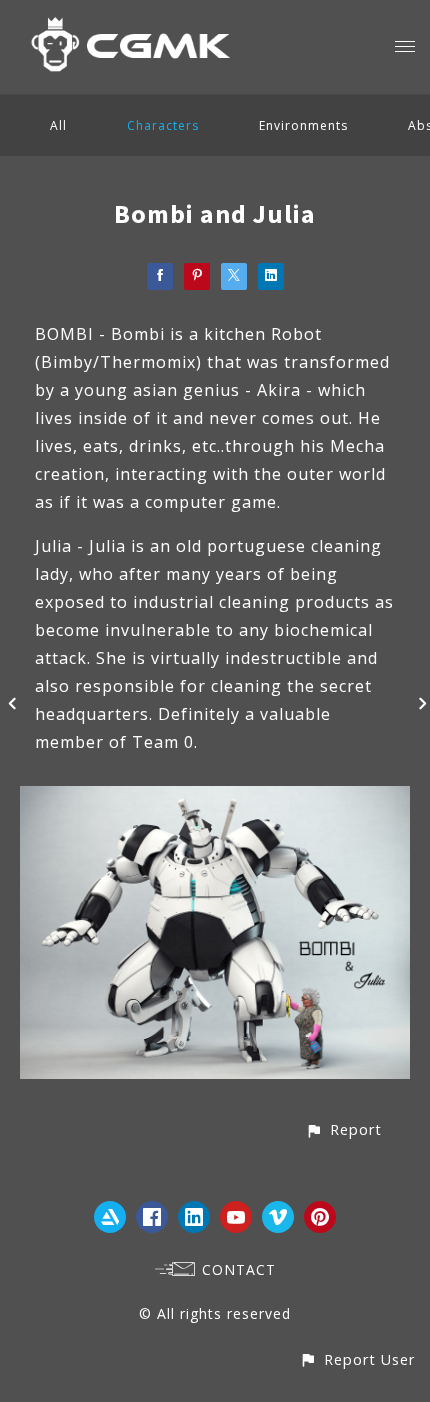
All (58, 125)
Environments (303, 125)
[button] (343, 1129)
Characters (163, 125)
